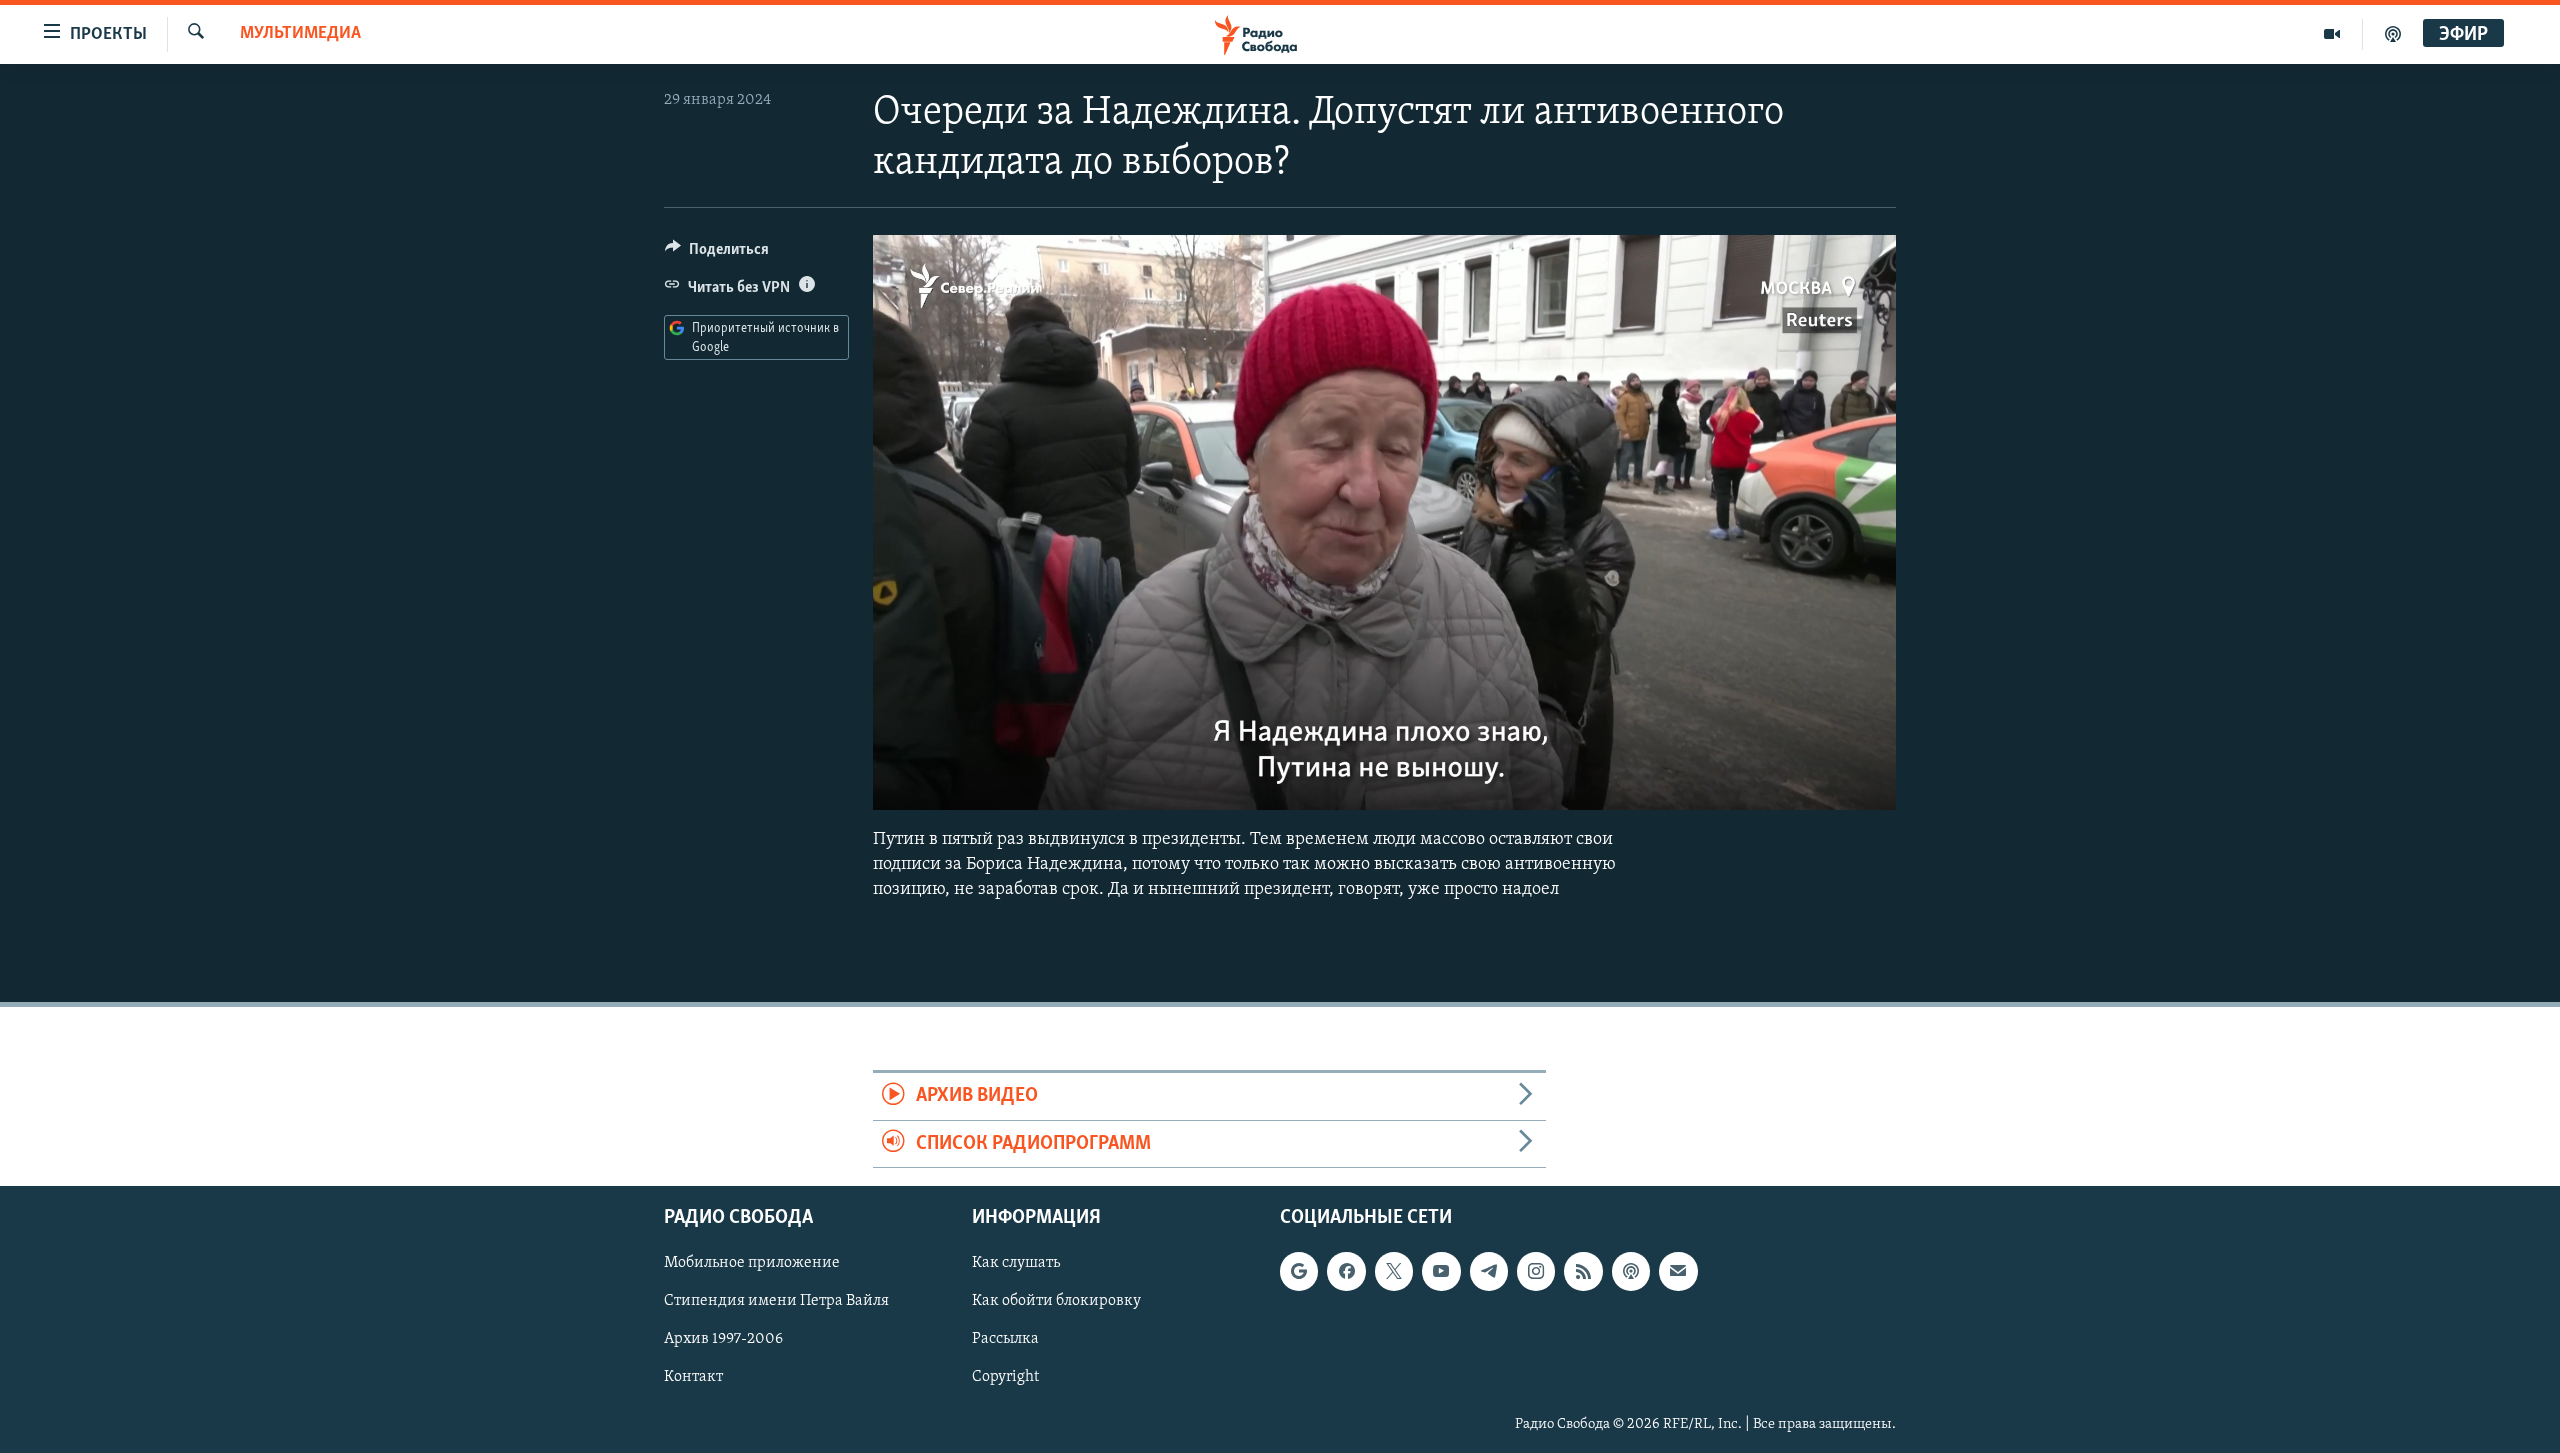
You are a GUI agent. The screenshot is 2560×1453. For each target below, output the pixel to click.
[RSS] (1583, 1271)
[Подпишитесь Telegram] (1489, 1271)
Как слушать (1016, 1263)
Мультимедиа (300, 34)
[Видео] (2332, 34)
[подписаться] (1678, 1271)
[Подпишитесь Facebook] (1346, 1271)
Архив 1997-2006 (723, 1340)
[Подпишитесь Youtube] (1441, 1271)
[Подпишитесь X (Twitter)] (1394, 1271)
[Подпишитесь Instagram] (1536, 1271)
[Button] (717, 254)
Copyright (1005, 1378)
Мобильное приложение (752, 1263)
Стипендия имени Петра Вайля (776, 1302)
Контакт (693, 1378)
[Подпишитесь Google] (1299, 1271)
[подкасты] (2393, 34)
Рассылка (1005, 1340)
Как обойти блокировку (1056, 1302)
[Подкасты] (1631, 1271)
